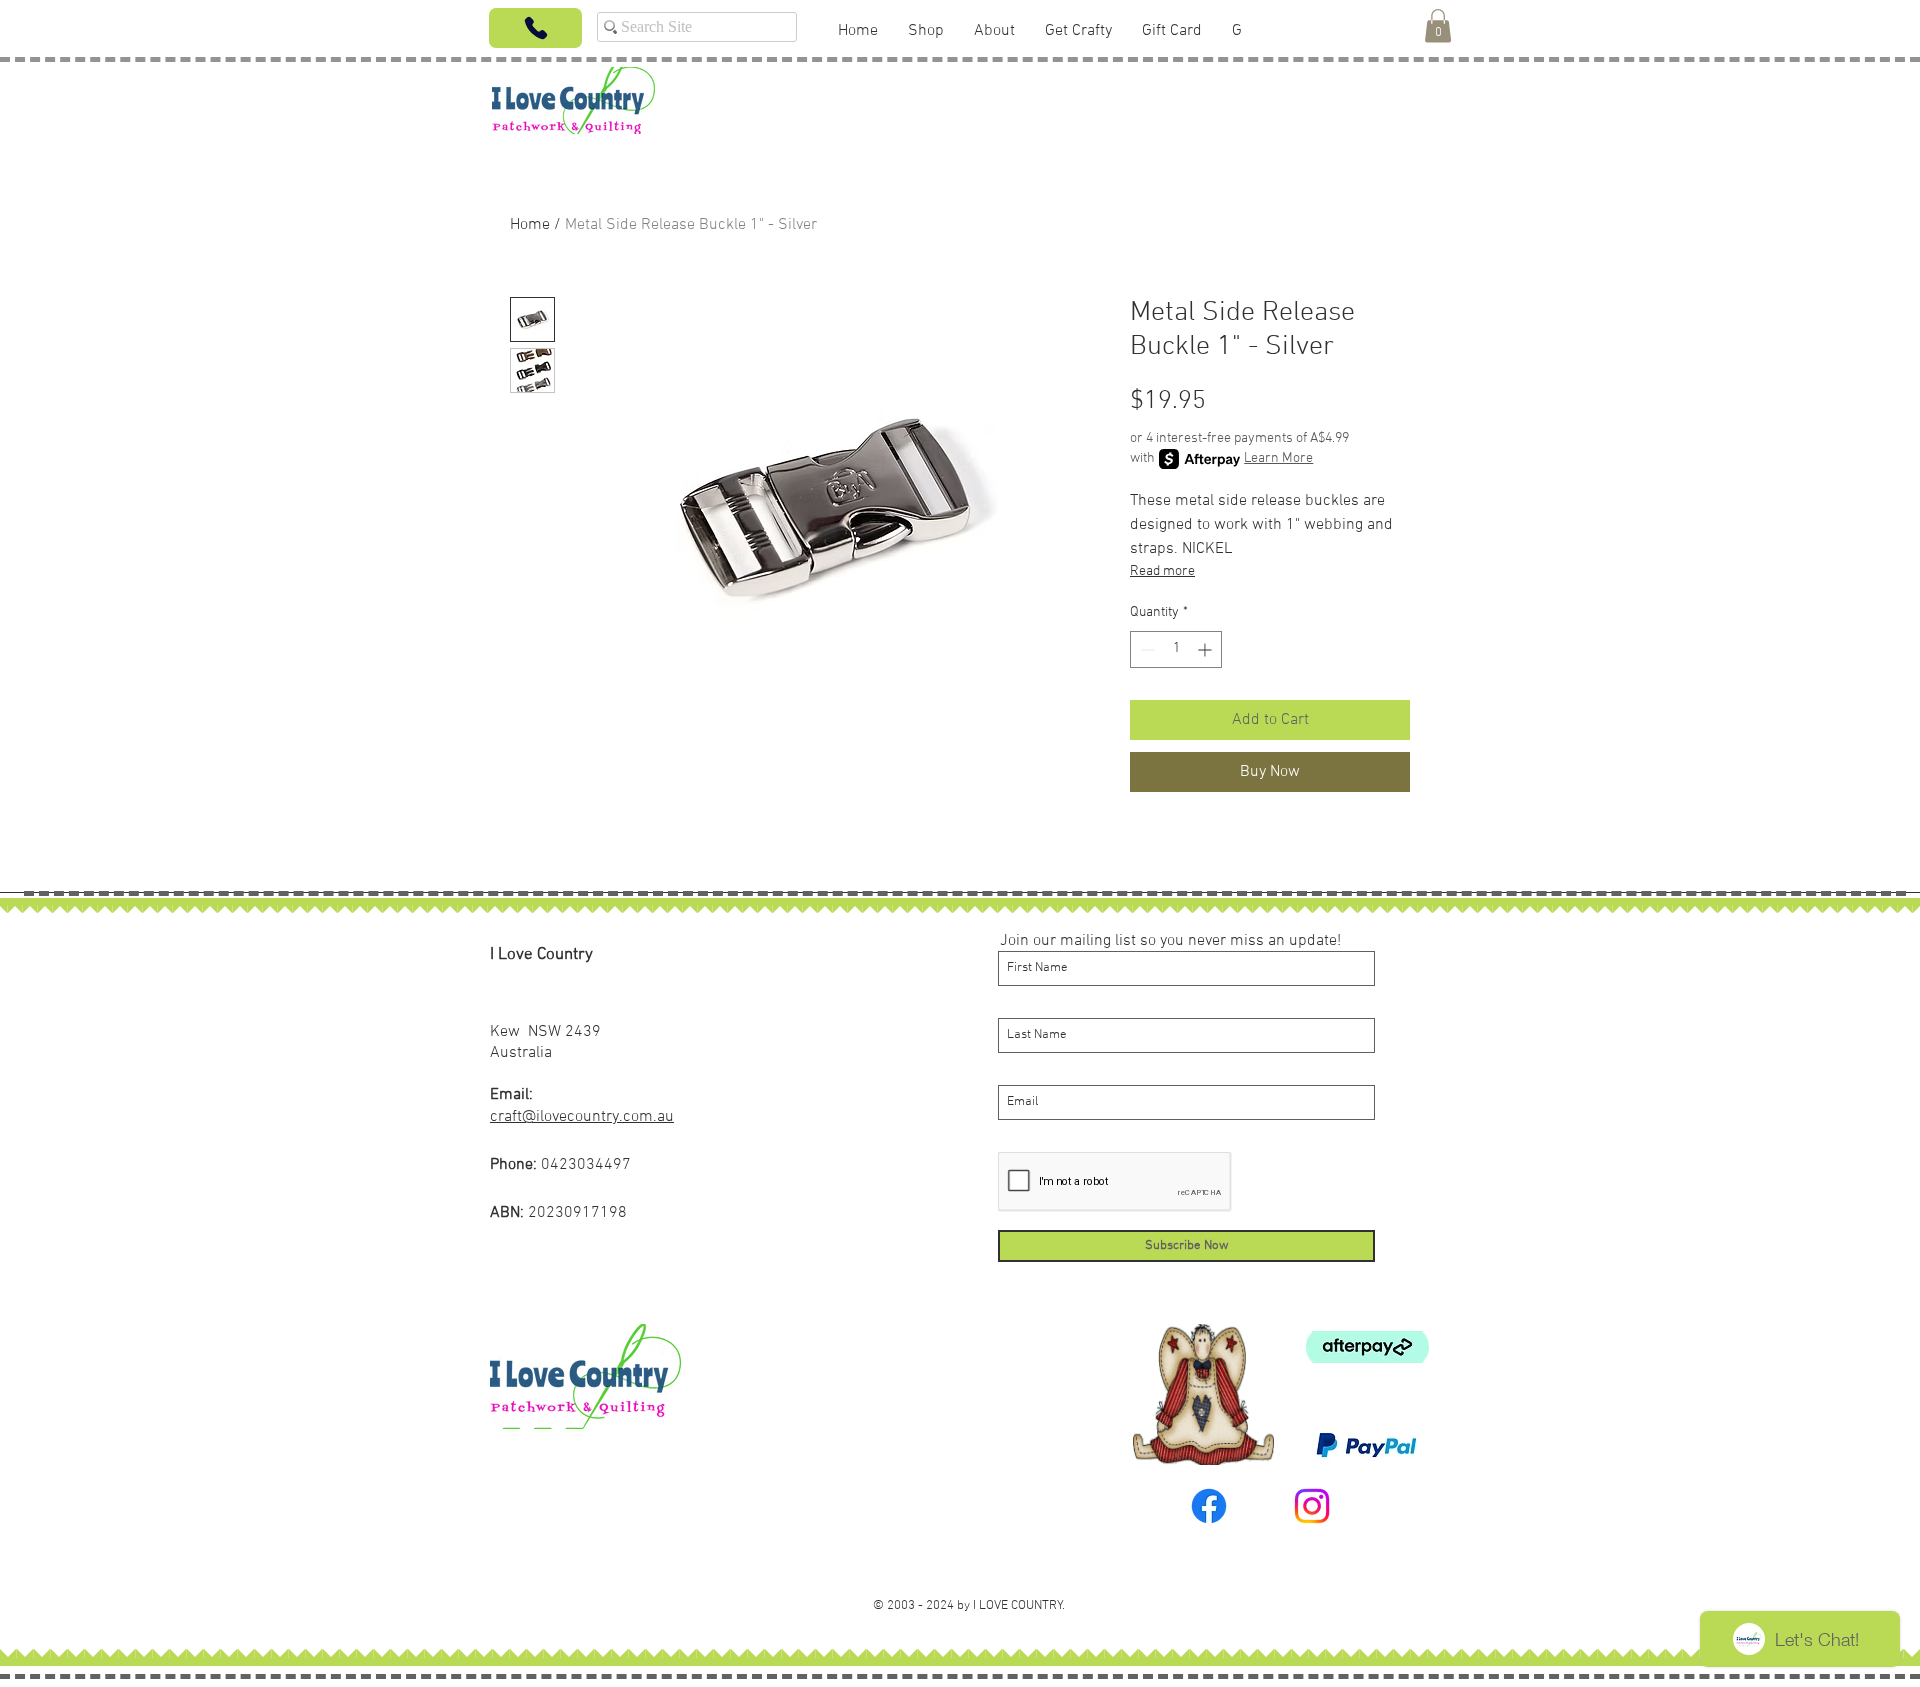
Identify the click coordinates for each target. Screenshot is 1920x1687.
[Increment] (1206, 649)
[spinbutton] (1176, 649)
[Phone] (535, 28)
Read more (1162, 571)
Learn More (1278, 458)
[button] (1438, 25)
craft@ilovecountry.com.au (582, 1117)
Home (530, 225)
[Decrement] (1145, 649)
